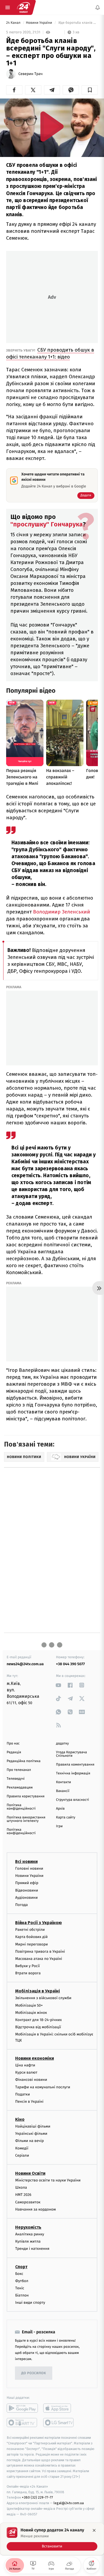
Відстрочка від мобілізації (38, 2027)
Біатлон (22, 2295)
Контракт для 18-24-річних (38, 2020)
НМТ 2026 (23, 2195)
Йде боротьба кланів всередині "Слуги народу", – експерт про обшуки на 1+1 (78, 23)
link (59, 1685)
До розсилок (34, 2373)
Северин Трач (31, 74)
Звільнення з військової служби (43, 1998)
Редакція (14, 1752)
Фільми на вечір (29, 2141)
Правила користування (26, 1796)
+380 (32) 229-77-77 (37, 2498)
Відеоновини (27, 1890)
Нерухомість (28, 2227)
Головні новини (29, 1868)
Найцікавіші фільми (33, 2126)
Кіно (20, 2119)
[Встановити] (52, 2539)
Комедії (22, 2148)
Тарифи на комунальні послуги (43, 2087)
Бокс (19, 2274)
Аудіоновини (26, 1898)
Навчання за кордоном (35, 2209)
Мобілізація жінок (31, 2013)
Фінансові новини (31, 2080)
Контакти (63, 1782)
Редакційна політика (24, 1761)
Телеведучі (16, 1779)
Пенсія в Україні (29, 2102)
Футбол (22, 2281)
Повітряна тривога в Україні (40, 1951)
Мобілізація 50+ (29, 2005)
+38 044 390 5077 (70, 1664)
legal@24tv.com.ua (69, 2503)
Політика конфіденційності (21, 1807)
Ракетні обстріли (30, 1930)
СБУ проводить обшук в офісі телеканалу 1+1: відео (50, 353)
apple (59, 2408)
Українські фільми (31, 2134)
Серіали (22, 2155)
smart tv (22, 2423)
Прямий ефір (27, 1883)
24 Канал (14, 23)
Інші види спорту (30, 2303)
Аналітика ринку (30, 2234)
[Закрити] (94, 2530)
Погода (21, 1905)
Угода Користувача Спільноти (71, 1754)
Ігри (59, 1826)
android (22, 2408)
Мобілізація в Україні (38, 1991)
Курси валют (26, 2072)
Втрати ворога (28, 1973)
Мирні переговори (31, 1944)
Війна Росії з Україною (39, 1923)
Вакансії (63, 1791)
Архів (60, 1809)
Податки (23, 2094)
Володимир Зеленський (61, 912)
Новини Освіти (30, 2173)
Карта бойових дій (31, 1937)
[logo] (23, 7)
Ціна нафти (25, 2065)
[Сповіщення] (98, 7)
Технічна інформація (73, 1773)
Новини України (39, 23)
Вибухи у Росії (27, 1966)
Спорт (21, 2267)
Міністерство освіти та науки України (48, 2180)
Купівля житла (28, 2241)
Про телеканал (19, 1770)
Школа (21, 2187)
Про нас (13, 1744)
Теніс (20, 2288)
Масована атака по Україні (39, 1959)
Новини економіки (35, 2058)
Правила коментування (75, 1765)
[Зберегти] (90, 90)
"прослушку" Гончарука (47, 524)
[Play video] (52, 126)
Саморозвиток (28, 2202)
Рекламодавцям (20, 1788)
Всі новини (26, 1862)
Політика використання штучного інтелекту (26, 1819)
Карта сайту (66, 1817)
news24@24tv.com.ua (25, 1664)
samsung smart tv (59, 2423)
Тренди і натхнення (32, 2249)
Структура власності (73, 1800)
